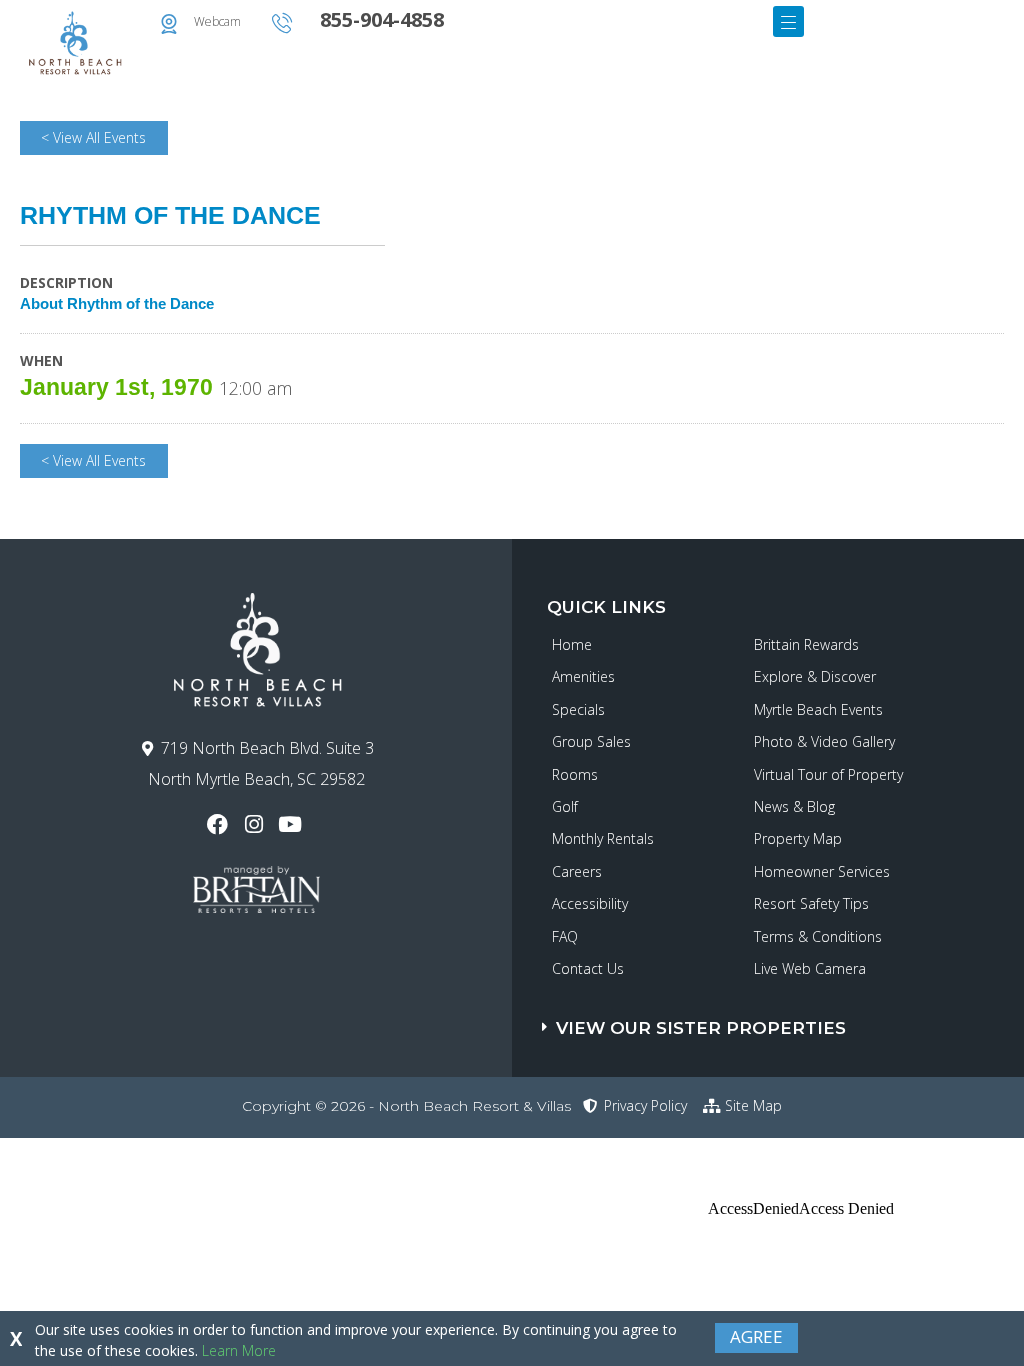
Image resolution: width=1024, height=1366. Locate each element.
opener (788, 21)
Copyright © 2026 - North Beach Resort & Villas (406, 1106)
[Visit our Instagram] (255, 824)
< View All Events (93, 137)
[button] (783, 1018)
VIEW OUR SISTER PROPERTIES (701, 1028)
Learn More (239, 1350)
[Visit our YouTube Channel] (292, 824)
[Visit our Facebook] (219, 824)
